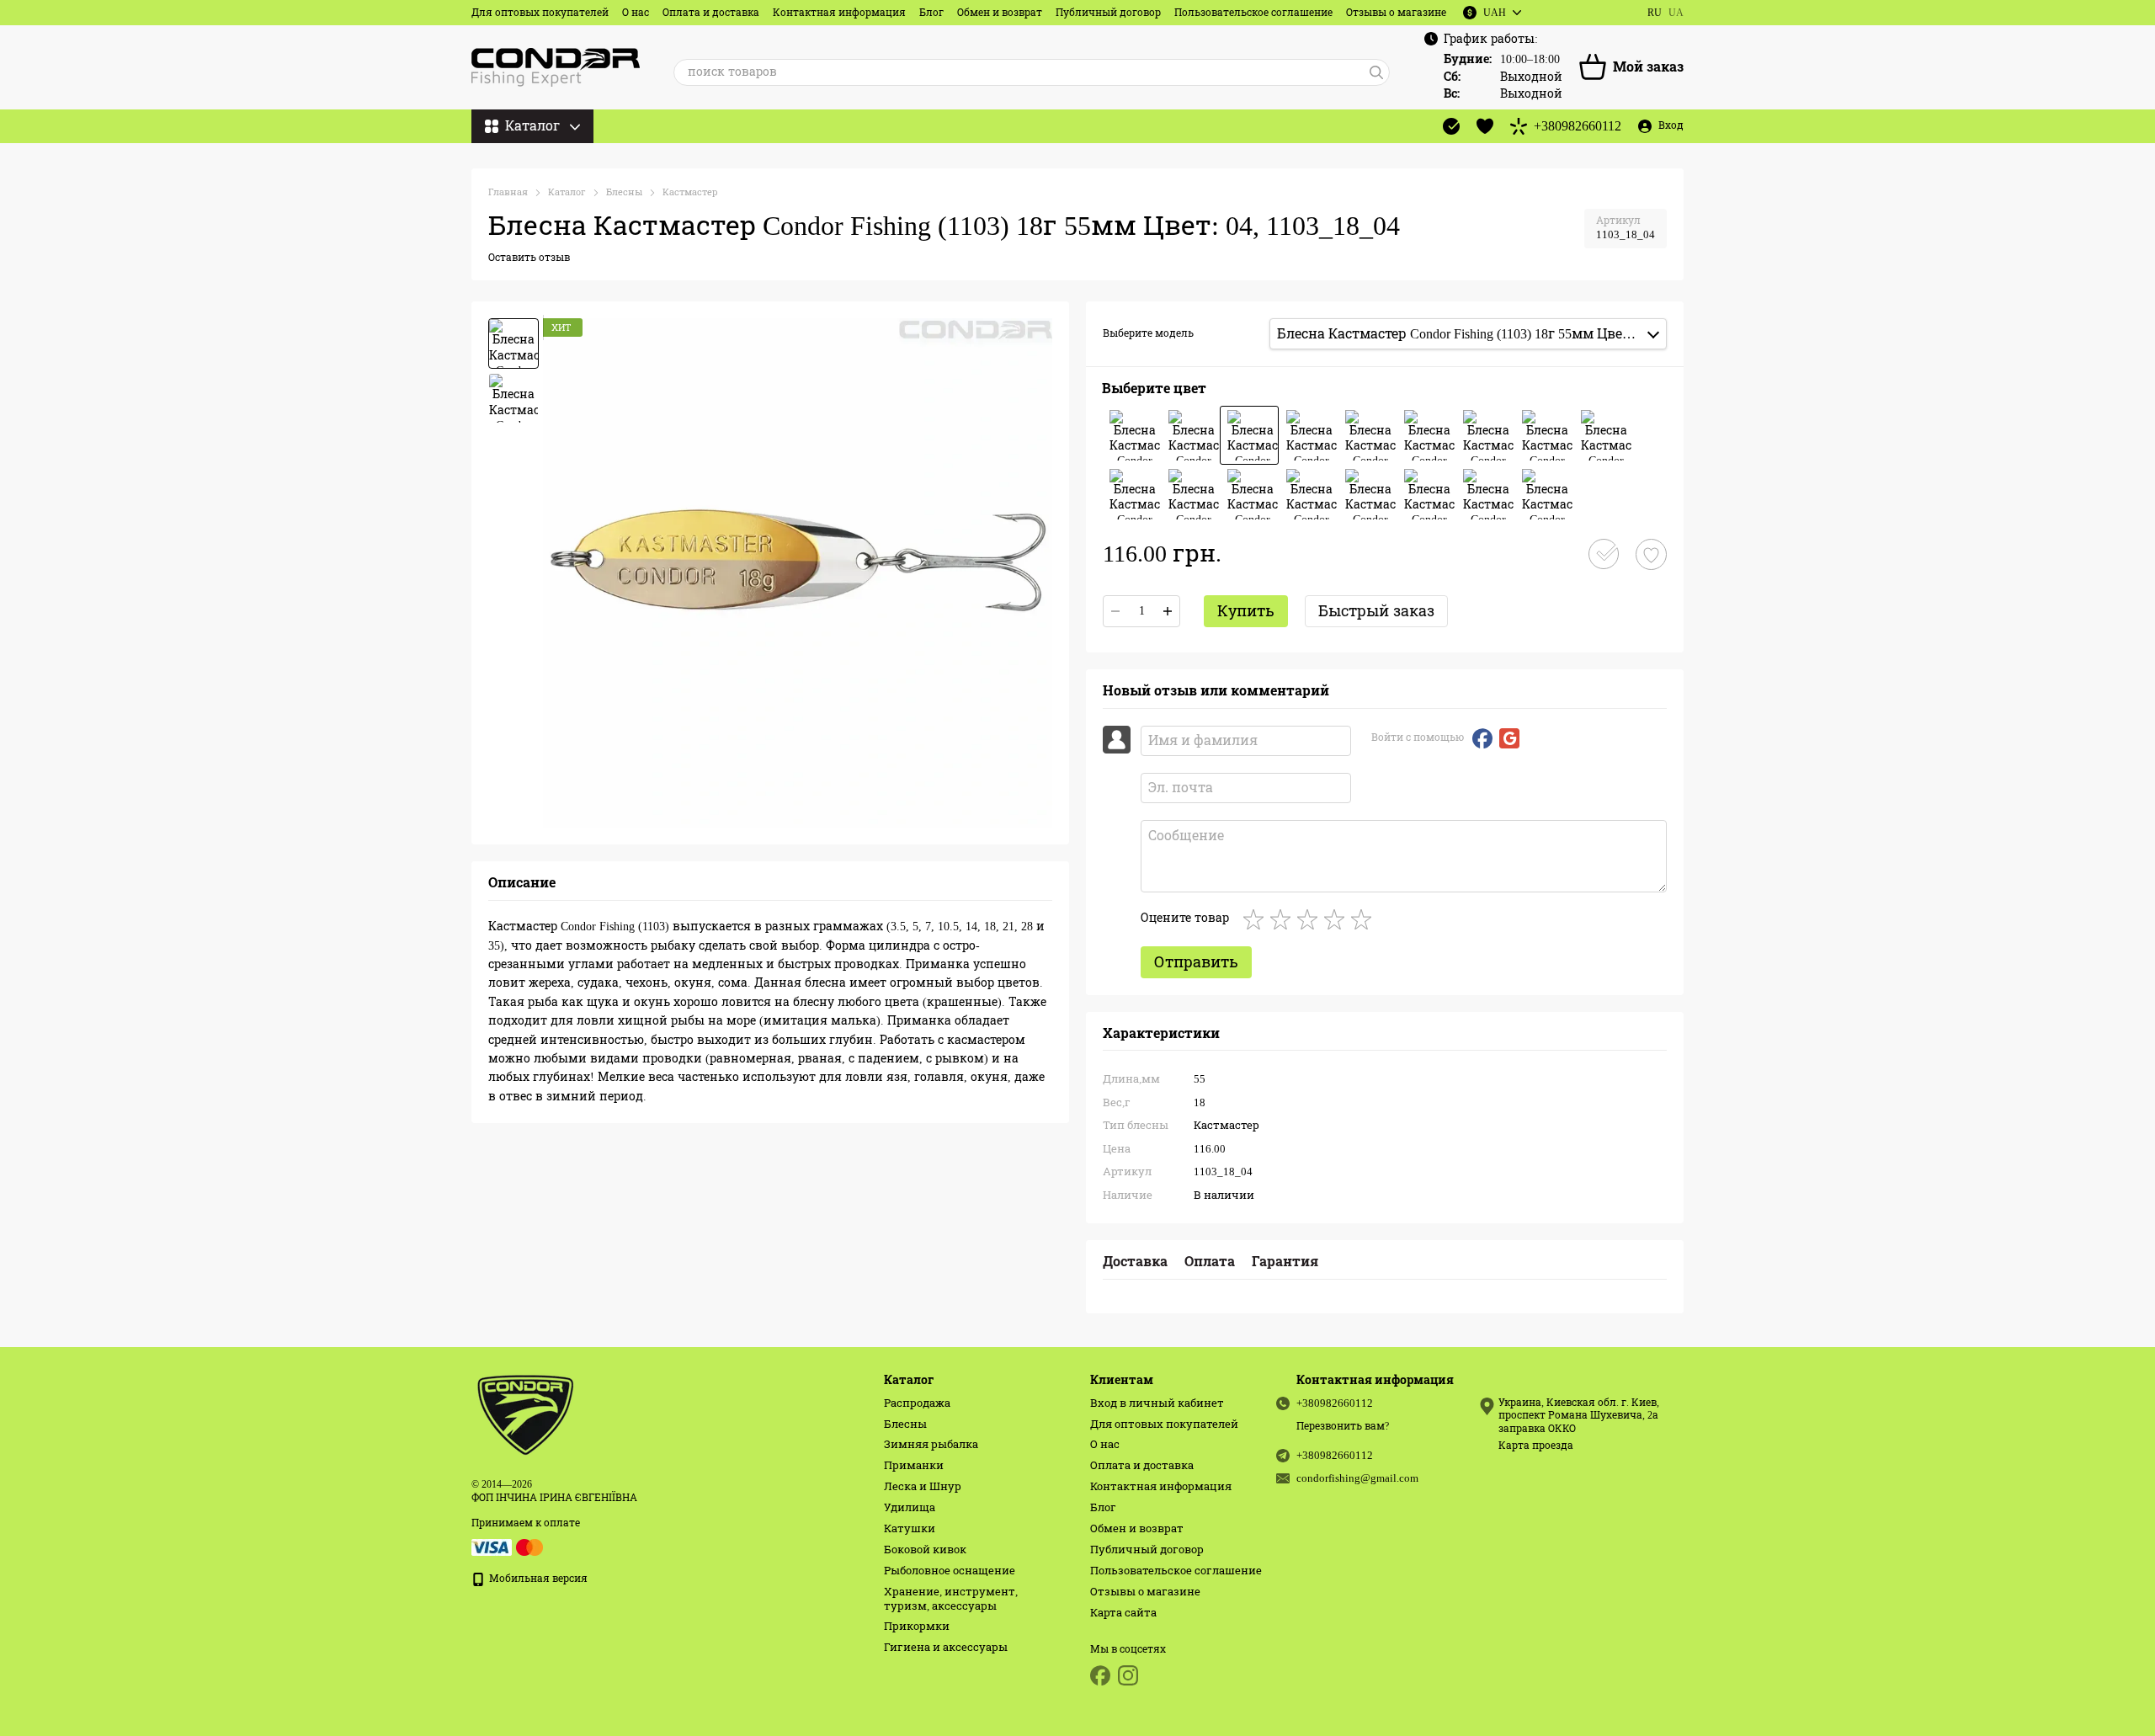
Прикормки (917, 1626)
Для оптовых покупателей (540, 13)
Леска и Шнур (923, 1486)
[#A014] (1308, 494)
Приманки (914, 1465)
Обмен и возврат (1000, 13)
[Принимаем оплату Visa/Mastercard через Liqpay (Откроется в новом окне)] (508, 1547)
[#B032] (1426, 494)
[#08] (1485, 435)
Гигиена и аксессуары (946, 1647)
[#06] (1367, 435)
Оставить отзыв (529, 258)
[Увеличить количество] (1168, 611)
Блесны (905, 1424)
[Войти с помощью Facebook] (1482, 738)
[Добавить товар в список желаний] (1651, 554)
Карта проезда (1536, 1446)
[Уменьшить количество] (1115, 611)
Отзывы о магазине (1396, 13)
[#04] (1249, 435)
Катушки (910, 1528)
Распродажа (917, 1403)
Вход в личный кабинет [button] (1157, 1403)
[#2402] (1249, 494)
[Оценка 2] (1284, 919)
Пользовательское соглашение (1253, 13)
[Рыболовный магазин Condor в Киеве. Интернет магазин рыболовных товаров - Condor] (527, 1414)
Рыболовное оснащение (950, 1571)
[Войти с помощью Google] (1509, 738)
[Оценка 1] (1257, 919)
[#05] (1308, 435)
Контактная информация (839, 13)
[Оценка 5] (1365, 919)
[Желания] (1485, 126)
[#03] (1190, 435)
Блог (931, 13)
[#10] (1544, 435)
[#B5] (1367, 494)
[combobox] (1469, 334)
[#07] (1426, 435)
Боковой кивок (925, 1550)
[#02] (1131, 435)
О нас (636, 13)
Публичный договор (1108, 13)
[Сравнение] (1451, 126)
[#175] (1190, 494)
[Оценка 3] (1311, 919)
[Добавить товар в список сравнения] (1604, 554)
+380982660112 (1578, 126)
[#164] (1603, 435)
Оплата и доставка (711, 13)
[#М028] (1485, 494)
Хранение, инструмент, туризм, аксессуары (951, 1599)
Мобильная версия (537, 1579)
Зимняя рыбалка (931, 1444)
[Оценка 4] (1338, 919)
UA (1676, 13)
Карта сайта (1123, 1613)
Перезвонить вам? (1343, 1426)
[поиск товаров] (1376, 72)
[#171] (1131, 494)
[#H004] (1544, 494)
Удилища (910, 1507)
